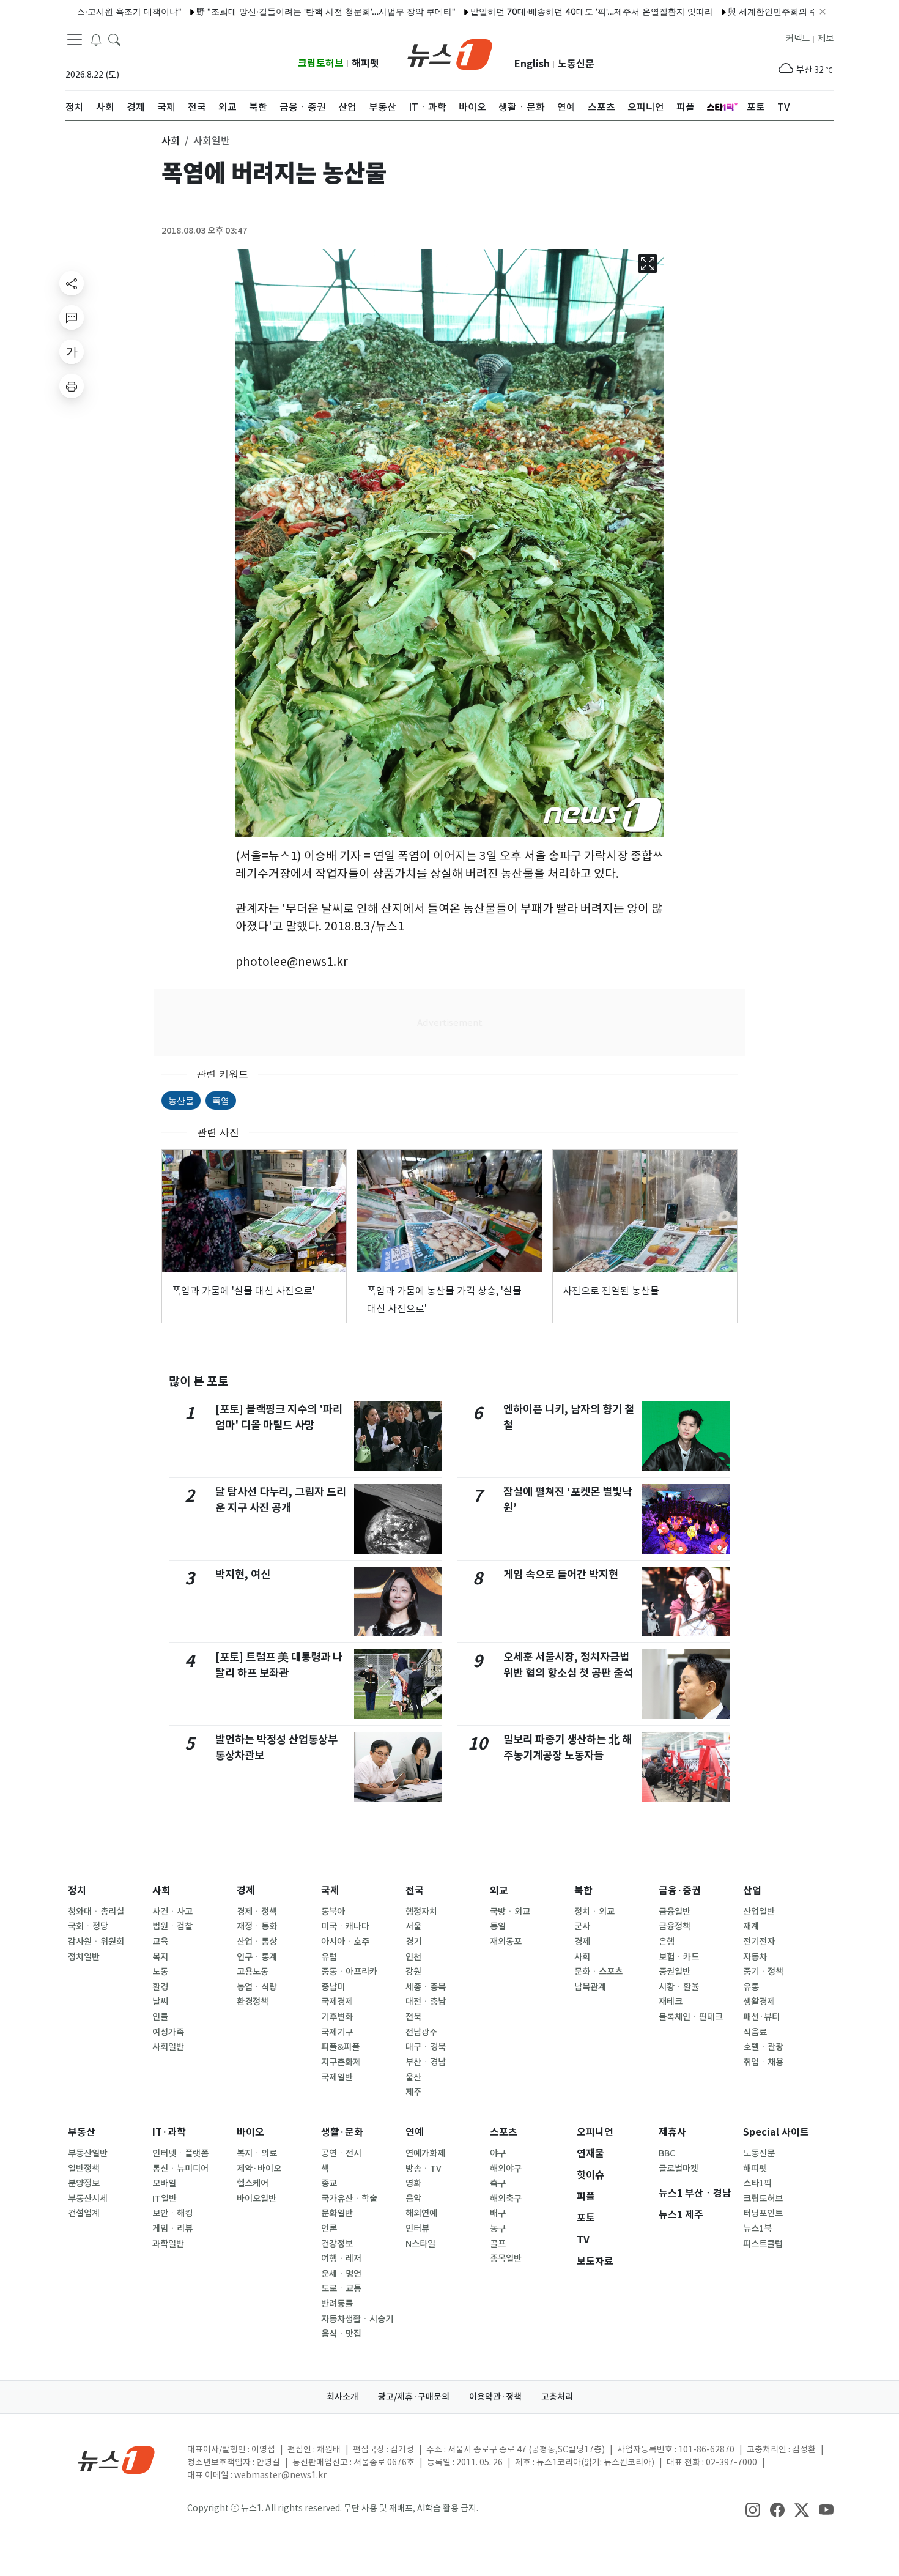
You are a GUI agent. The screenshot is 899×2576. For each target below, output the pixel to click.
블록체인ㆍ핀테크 (691, 2017)
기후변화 (337, 2017)
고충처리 (557, 2397)
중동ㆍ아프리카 (349, 1972)
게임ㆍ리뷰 (172, 2229)
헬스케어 (253, 2183)
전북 (413, 2017)
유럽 (329, 1957)
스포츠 (504, 2132)
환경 (160, 1987)
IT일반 (165, 2199)
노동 (160, 1972)
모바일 (164, 2183)
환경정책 (253, 2002)
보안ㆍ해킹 (172, 2213)
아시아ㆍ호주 (345, 1942)
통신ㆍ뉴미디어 (180, 2169)
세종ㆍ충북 (426, 1987)
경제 (246, 1891)
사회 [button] (171, 141)
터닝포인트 (763, 2213)
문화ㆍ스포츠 (598, 1972)
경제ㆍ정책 (257, 1912)
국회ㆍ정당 (88, 1926)
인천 (413, 1957)
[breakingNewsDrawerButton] (96, 39)
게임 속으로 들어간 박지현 (561, 1574)
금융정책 (675, 1926)
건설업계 (84, 2213)
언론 (329, 2229)
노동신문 (576, 64)
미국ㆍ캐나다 (345, 1926)
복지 (160, 1957)
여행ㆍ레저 (341, 2259)
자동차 (755, 1957)
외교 (499, 1891)
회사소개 (342, 2397)
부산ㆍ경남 (426, 2062)
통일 (498, 1926)
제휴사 (672, 2132)
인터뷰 (417, 2229)
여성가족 (168, 2032)
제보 (826, 39)
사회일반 (168, 2047)
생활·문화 (342, 2132)
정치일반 (84, 1957)
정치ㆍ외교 (594, 1912)
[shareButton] (72, 283)
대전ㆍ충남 (426, 2002)
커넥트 (798, 39)
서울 (413, 1926)
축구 (498, 2183)
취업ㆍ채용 (763, 2062)
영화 (413, 2183)
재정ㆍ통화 (257, 1926)
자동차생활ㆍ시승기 (357, 2319)
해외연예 (421, 2213)
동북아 (333, 1912)
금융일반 (675, 1912)
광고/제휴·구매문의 (414, 2397)
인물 (160, 2017)
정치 (77, 1891)
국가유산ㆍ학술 (349, 2199)
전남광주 (421, 2032)
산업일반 (759, 1912)
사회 (161, 1891)
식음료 (755, 2032)
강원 (413, 1972)
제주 (413, 2092)
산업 (752, 1891)
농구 (498, 2229)
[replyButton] (72, 317)
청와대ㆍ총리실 (96, 1912)
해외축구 (506, 2199)
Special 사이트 (776, 2132)
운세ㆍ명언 (341, 2274)
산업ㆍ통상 (257, 1942)
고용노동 (253, 1972)
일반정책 (84, 2169)
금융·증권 (680, 1891)
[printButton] (72, 386)
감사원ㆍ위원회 (96, 1942)
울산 (413, 2077)
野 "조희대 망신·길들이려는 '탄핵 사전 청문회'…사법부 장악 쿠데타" (273, 11)
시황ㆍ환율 (679, 1987)
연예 (415, 2132)
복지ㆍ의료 (257, 2153)
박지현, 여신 (243, 1574)
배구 (498, 2213)
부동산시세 (88, 2199)
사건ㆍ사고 (172, 1912)
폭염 (221, 1100)
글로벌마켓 (679, 2169)
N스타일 (420, 2244)
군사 (582, 1926)
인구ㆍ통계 (257, 1957)
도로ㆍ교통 (341, 2288)
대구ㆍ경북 (426, 2047)
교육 (160, 1942)
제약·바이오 (259, 2169)
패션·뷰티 (761, 2017)
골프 (498, 2244)
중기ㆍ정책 (763, 1972)
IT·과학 (169, 2132)
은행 (667, 1942)
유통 (751, 1987)
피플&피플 (340, 2047)
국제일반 (337, 2077)
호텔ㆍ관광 (763, 2047)
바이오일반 (257, 2199)
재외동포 (506, 1942)
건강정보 (337, 2244)
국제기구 (337, 2032)
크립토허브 (321, 63)
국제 (330, 1891)
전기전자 (759, 1942)
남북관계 (590, 1987)
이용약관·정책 (495, 2397)
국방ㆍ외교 (510, 1912)
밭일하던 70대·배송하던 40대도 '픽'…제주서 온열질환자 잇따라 (539, 11)
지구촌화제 (341, 2062)
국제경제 (337, 2002)
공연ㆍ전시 (341, 2153)
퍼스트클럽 (763, 2244)
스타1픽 (757, 2183)
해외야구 (506, 2169)
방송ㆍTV (424, 2169)
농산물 (181, 1100)
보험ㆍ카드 (679, 1957)
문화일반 (337, 2213)
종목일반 (506, 2259)
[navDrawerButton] (75, 40)
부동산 (82, 2132)
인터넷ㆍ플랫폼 (180, 2153)
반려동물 (337, 2304)
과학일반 (168, 2244)
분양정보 (84, 2183)
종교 (329, 2183)
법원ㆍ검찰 (172, 1926)
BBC (667, 2153)
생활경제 (759, 2002)
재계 (751, 1926)
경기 (413, 1942)
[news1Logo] (117, 2459)
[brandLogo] (450, 53)
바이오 (250, 2132)
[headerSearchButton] (114, 39)
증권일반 (675, 1972)
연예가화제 (425, 2153)
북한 (583, 1891)
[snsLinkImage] (753, 2509)
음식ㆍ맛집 (341, 2334)
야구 (498, 2153)
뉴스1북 (757, 2229)
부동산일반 (88, 2153)
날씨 (160, 2002)
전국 (415, 1891)
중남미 (333, 1987)
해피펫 (365, 63)
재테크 (671, 2002)
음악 (413, 2199)
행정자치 (421, 1912)
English (532, 64)
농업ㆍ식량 (257, 1987)
